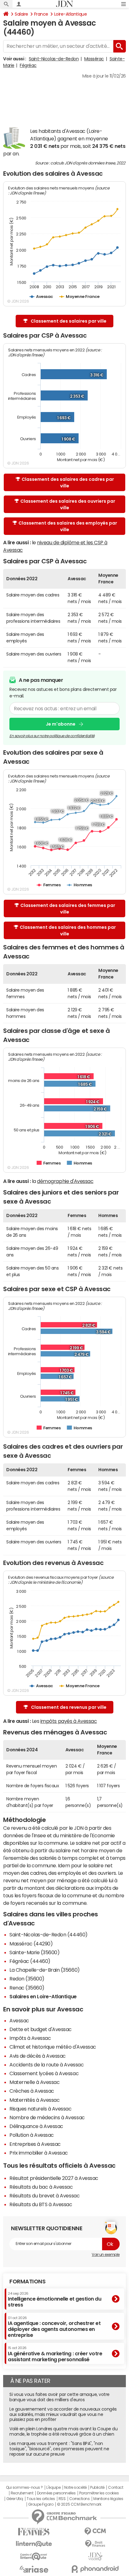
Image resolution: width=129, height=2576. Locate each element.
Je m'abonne (61, 724)
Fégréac (28, 65)
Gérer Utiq (15, 2499)
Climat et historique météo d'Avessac (53, 2047)
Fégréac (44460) (30, 1961)
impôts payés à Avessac (69, 1721)
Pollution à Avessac (32, 2135)
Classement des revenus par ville (69, 1707)
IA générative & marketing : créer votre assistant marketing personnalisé (55, 2354)
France (41, 14)
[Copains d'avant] (34, 2556)
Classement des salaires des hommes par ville (68, 931)
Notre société (75, 2488)
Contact (116, 2488)
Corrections (80, 2499)
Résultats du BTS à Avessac (41, 2204)
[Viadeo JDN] (95, 2556)
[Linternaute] (34, 2544)
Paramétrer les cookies (99, 2493)
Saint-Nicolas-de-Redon (54, 59)
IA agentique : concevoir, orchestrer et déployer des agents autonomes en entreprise (54, 2327)
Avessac (19, 2020)
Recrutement (22, 2493)
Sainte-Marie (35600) (34, 1952)
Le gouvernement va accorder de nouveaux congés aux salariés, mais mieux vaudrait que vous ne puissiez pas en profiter (63, 2414)
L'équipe (53, 2488)
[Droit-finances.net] (95, 2544)
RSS (62, 2499)
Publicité (97, 2488)
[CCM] (95, 2531)
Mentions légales (108, 2499)
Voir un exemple (106, 2255)
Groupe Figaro (41, 2504)
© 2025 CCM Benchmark (79, 2504)
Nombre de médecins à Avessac (47, 2117)
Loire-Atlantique (70, 14)
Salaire (21, 14)
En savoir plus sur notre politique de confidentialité (52, 736)
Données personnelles (56, 2493)
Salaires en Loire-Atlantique (43, 1996)
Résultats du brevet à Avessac (44, 2196)
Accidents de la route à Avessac (46, 2065)
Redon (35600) (27, 1979)
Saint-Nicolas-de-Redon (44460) (49, 1935)
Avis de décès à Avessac (38, 2056)
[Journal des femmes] (34, 2532)
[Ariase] (34, 2569)
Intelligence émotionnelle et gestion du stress (54, 2299)
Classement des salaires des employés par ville (68, 526)
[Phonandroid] (95, 2569)
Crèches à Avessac (32, 2091)
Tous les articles (41, 2499)
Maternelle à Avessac (34, 2082)
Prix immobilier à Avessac (39, 2153)
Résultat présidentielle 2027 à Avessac (54, 2178)
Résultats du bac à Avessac (41, 2187)
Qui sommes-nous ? (24, 2488)
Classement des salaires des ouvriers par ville (68, 504)
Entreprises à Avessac (35, 2144)
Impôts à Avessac (30, 2038)
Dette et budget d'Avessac (41, 2029)
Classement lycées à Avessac (44, 2073)
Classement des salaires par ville (69, 321)
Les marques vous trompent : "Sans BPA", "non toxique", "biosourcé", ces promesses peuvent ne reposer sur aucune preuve (59, 2449)
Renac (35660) (27, 1988)
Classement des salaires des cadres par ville (68, 483)
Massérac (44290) (31, 1944)
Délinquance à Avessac (36, 2126)
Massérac (94, 59)
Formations (27, 2282)
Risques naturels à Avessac (41, 2109)
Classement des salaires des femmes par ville (68, 909)
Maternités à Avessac (34, 2100)
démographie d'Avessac (65, 1181)
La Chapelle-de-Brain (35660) (45, 1970)
